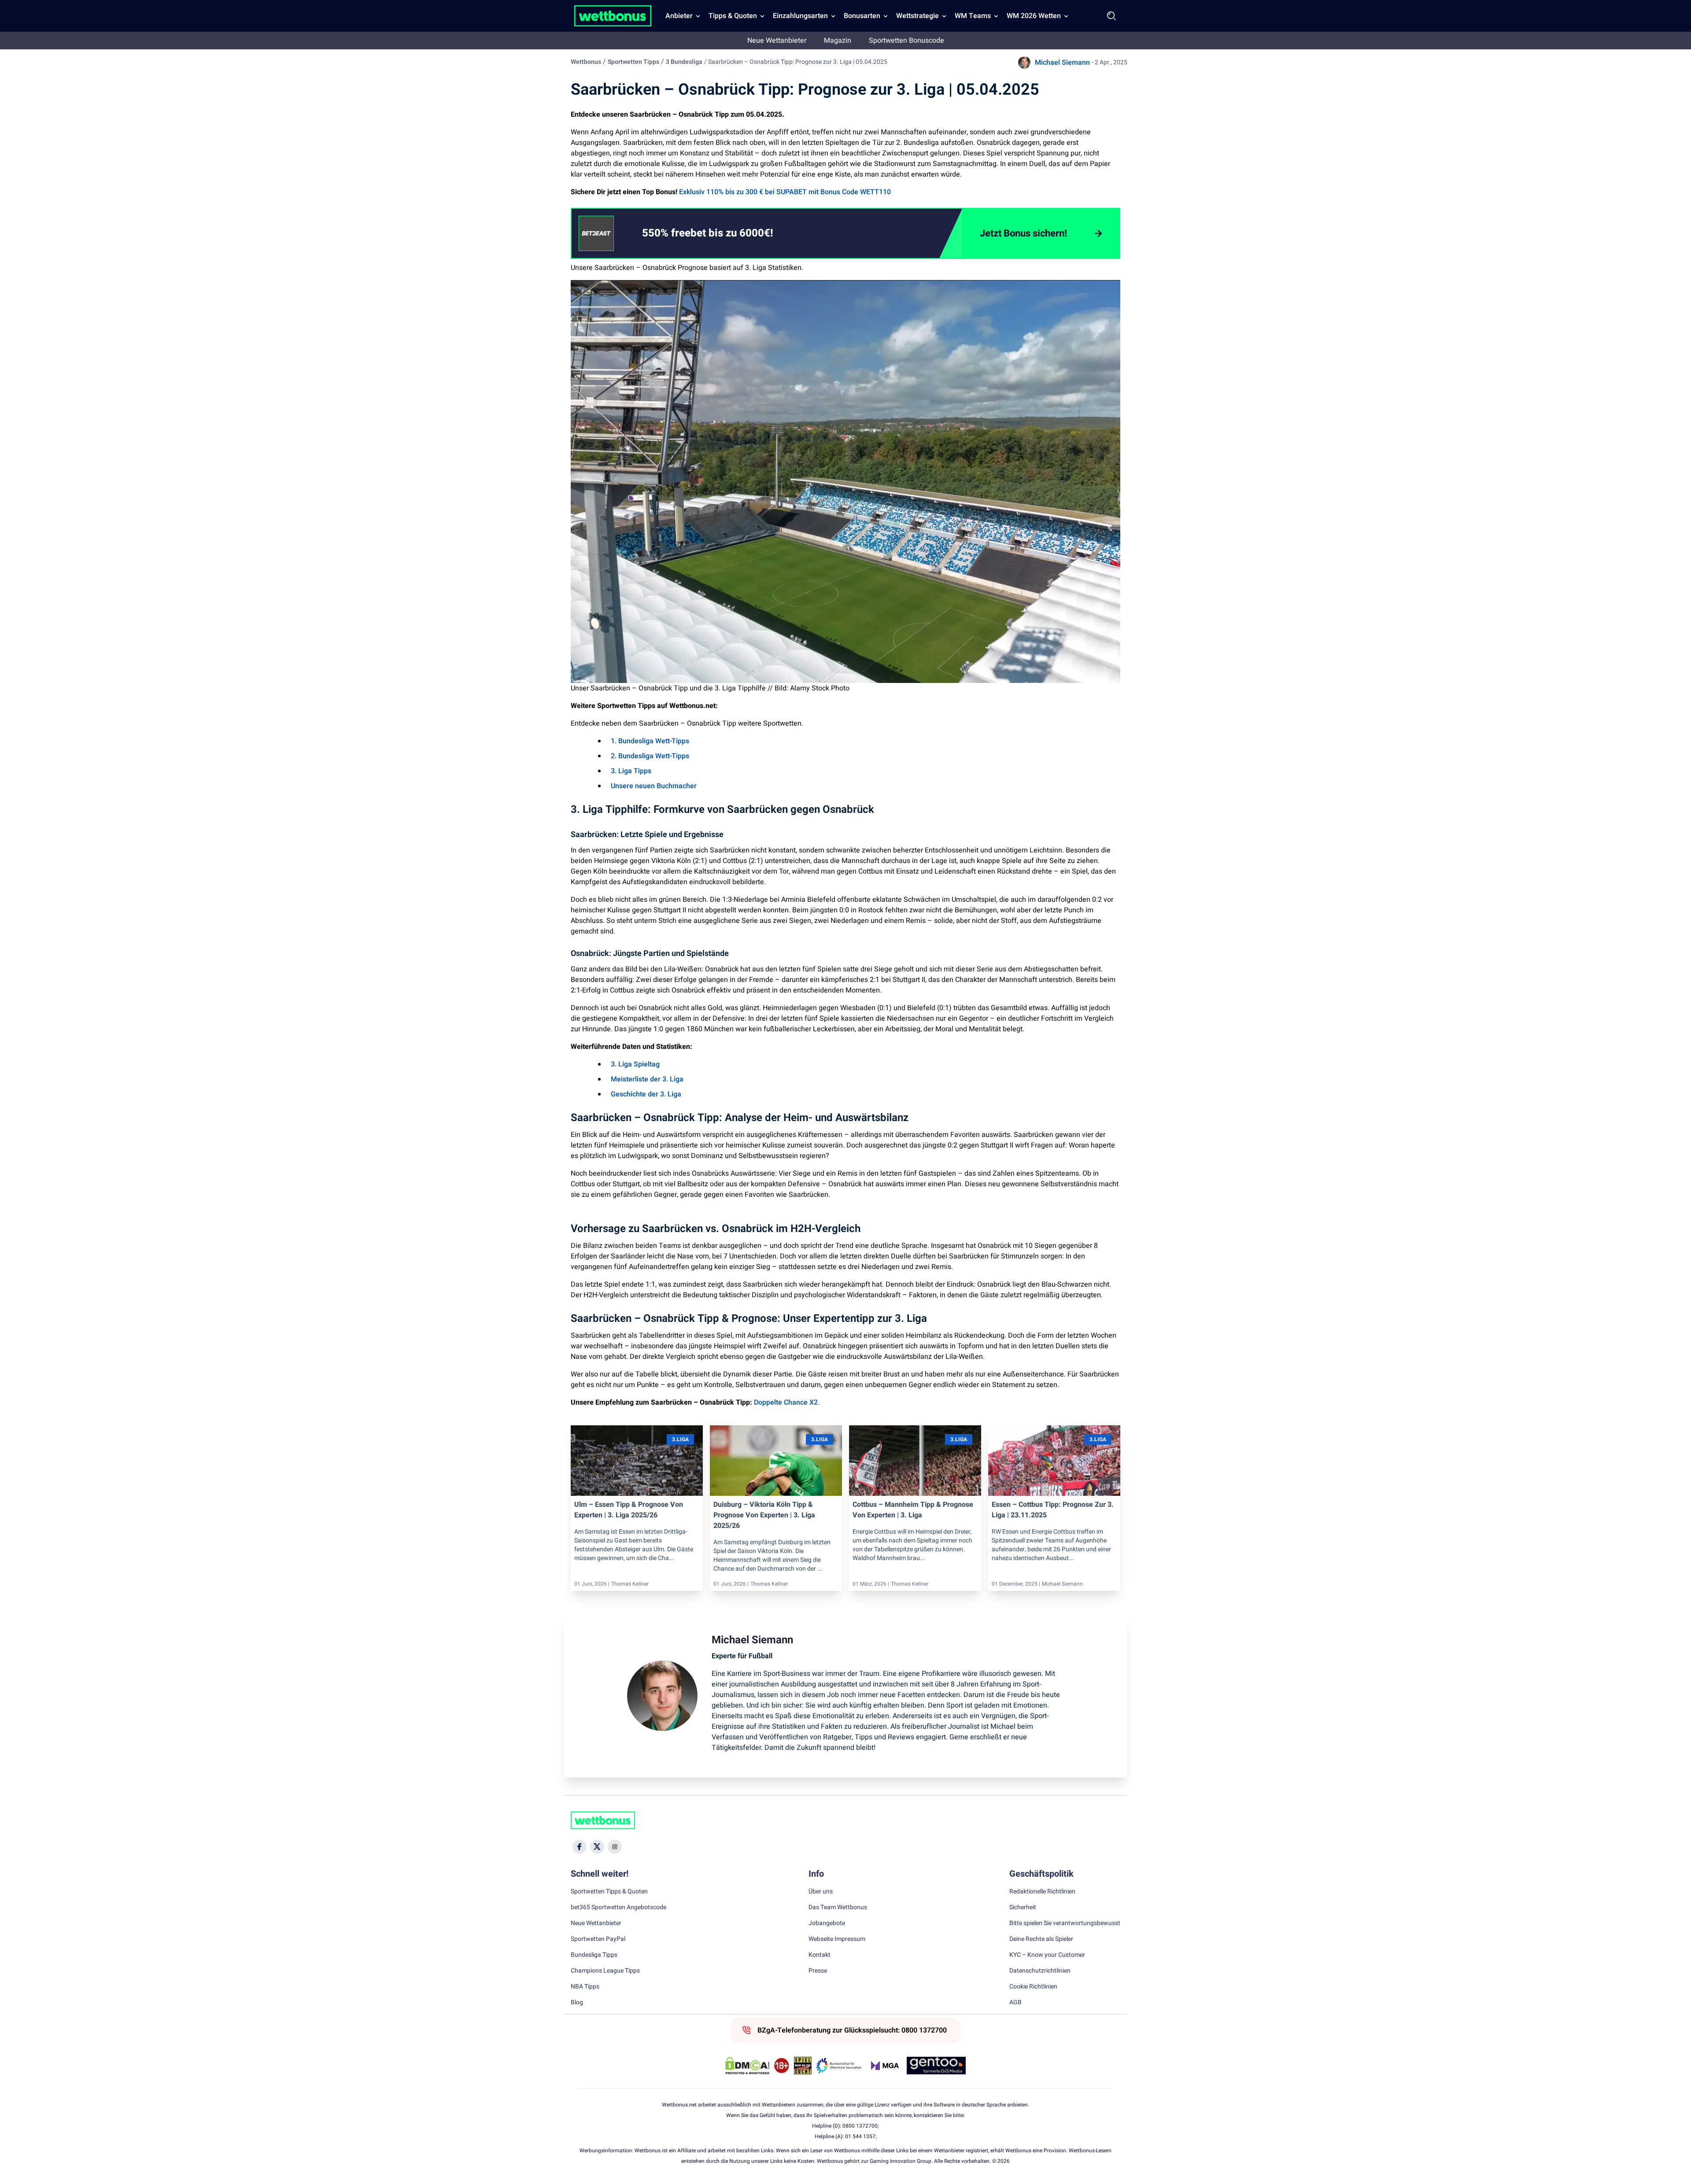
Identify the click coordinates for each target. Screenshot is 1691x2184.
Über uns (821, 1892)
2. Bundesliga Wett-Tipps (650, 756)
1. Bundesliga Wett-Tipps (650, 741)
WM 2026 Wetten (1034, 16)
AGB (1015, 2003)
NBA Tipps (585, 1987)
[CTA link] (596, 233)
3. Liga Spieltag (635, 1064)
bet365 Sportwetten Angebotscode (618, 1907)
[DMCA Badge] (747, 2066)
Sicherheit (1023, 1907)
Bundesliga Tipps (594, 1955)
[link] (725, 233)
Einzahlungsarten (800, 16)
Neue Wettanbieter (777, 41)
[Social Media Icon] (580, 1847)
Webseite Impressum (837, 1939)
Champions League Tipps (605, 1971)
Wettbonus (586, 62)
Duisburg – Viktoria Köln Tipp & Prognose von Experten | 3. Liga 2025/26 (764, 1515)
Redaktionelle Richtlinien (1042, 1892)
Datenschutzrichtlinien (1040, 1971)
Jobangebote (827, 1923)
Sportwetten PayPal (598, 1939)
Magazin (838, 41)
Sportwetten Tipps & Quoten (609, 1892)
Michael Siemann (1062, 63)
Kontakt (820, 1955)
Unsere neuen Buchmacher (654, 786)
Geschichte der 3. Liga (646, 1094)
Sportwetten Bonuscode (906, 41)
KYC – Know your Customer (1047, 1955)
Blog (577, 2003)
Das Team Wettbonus (838, 1907)
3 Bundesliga (684, 62)
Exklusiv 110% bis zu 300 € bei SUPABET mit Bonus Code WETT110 (785, 192)
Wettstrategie (917, 16)
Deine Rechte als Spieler (1041, 1939)
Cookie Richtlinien (1033, 1987)
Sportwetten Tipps (633, 62)
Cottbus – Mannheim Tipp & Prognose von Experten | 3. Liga (913, 1510)
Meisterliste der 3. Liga (647, 1079)
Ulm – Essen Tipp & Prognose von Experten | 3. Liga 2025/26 (629, 1510)
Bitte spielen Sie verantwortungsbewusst (1065, 1923)
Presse (818, 1971)
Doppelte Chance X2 (786, 1402)
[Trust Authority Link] (839, 2066)
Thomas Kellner (630, 1584)
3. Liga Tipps (631, 771)
